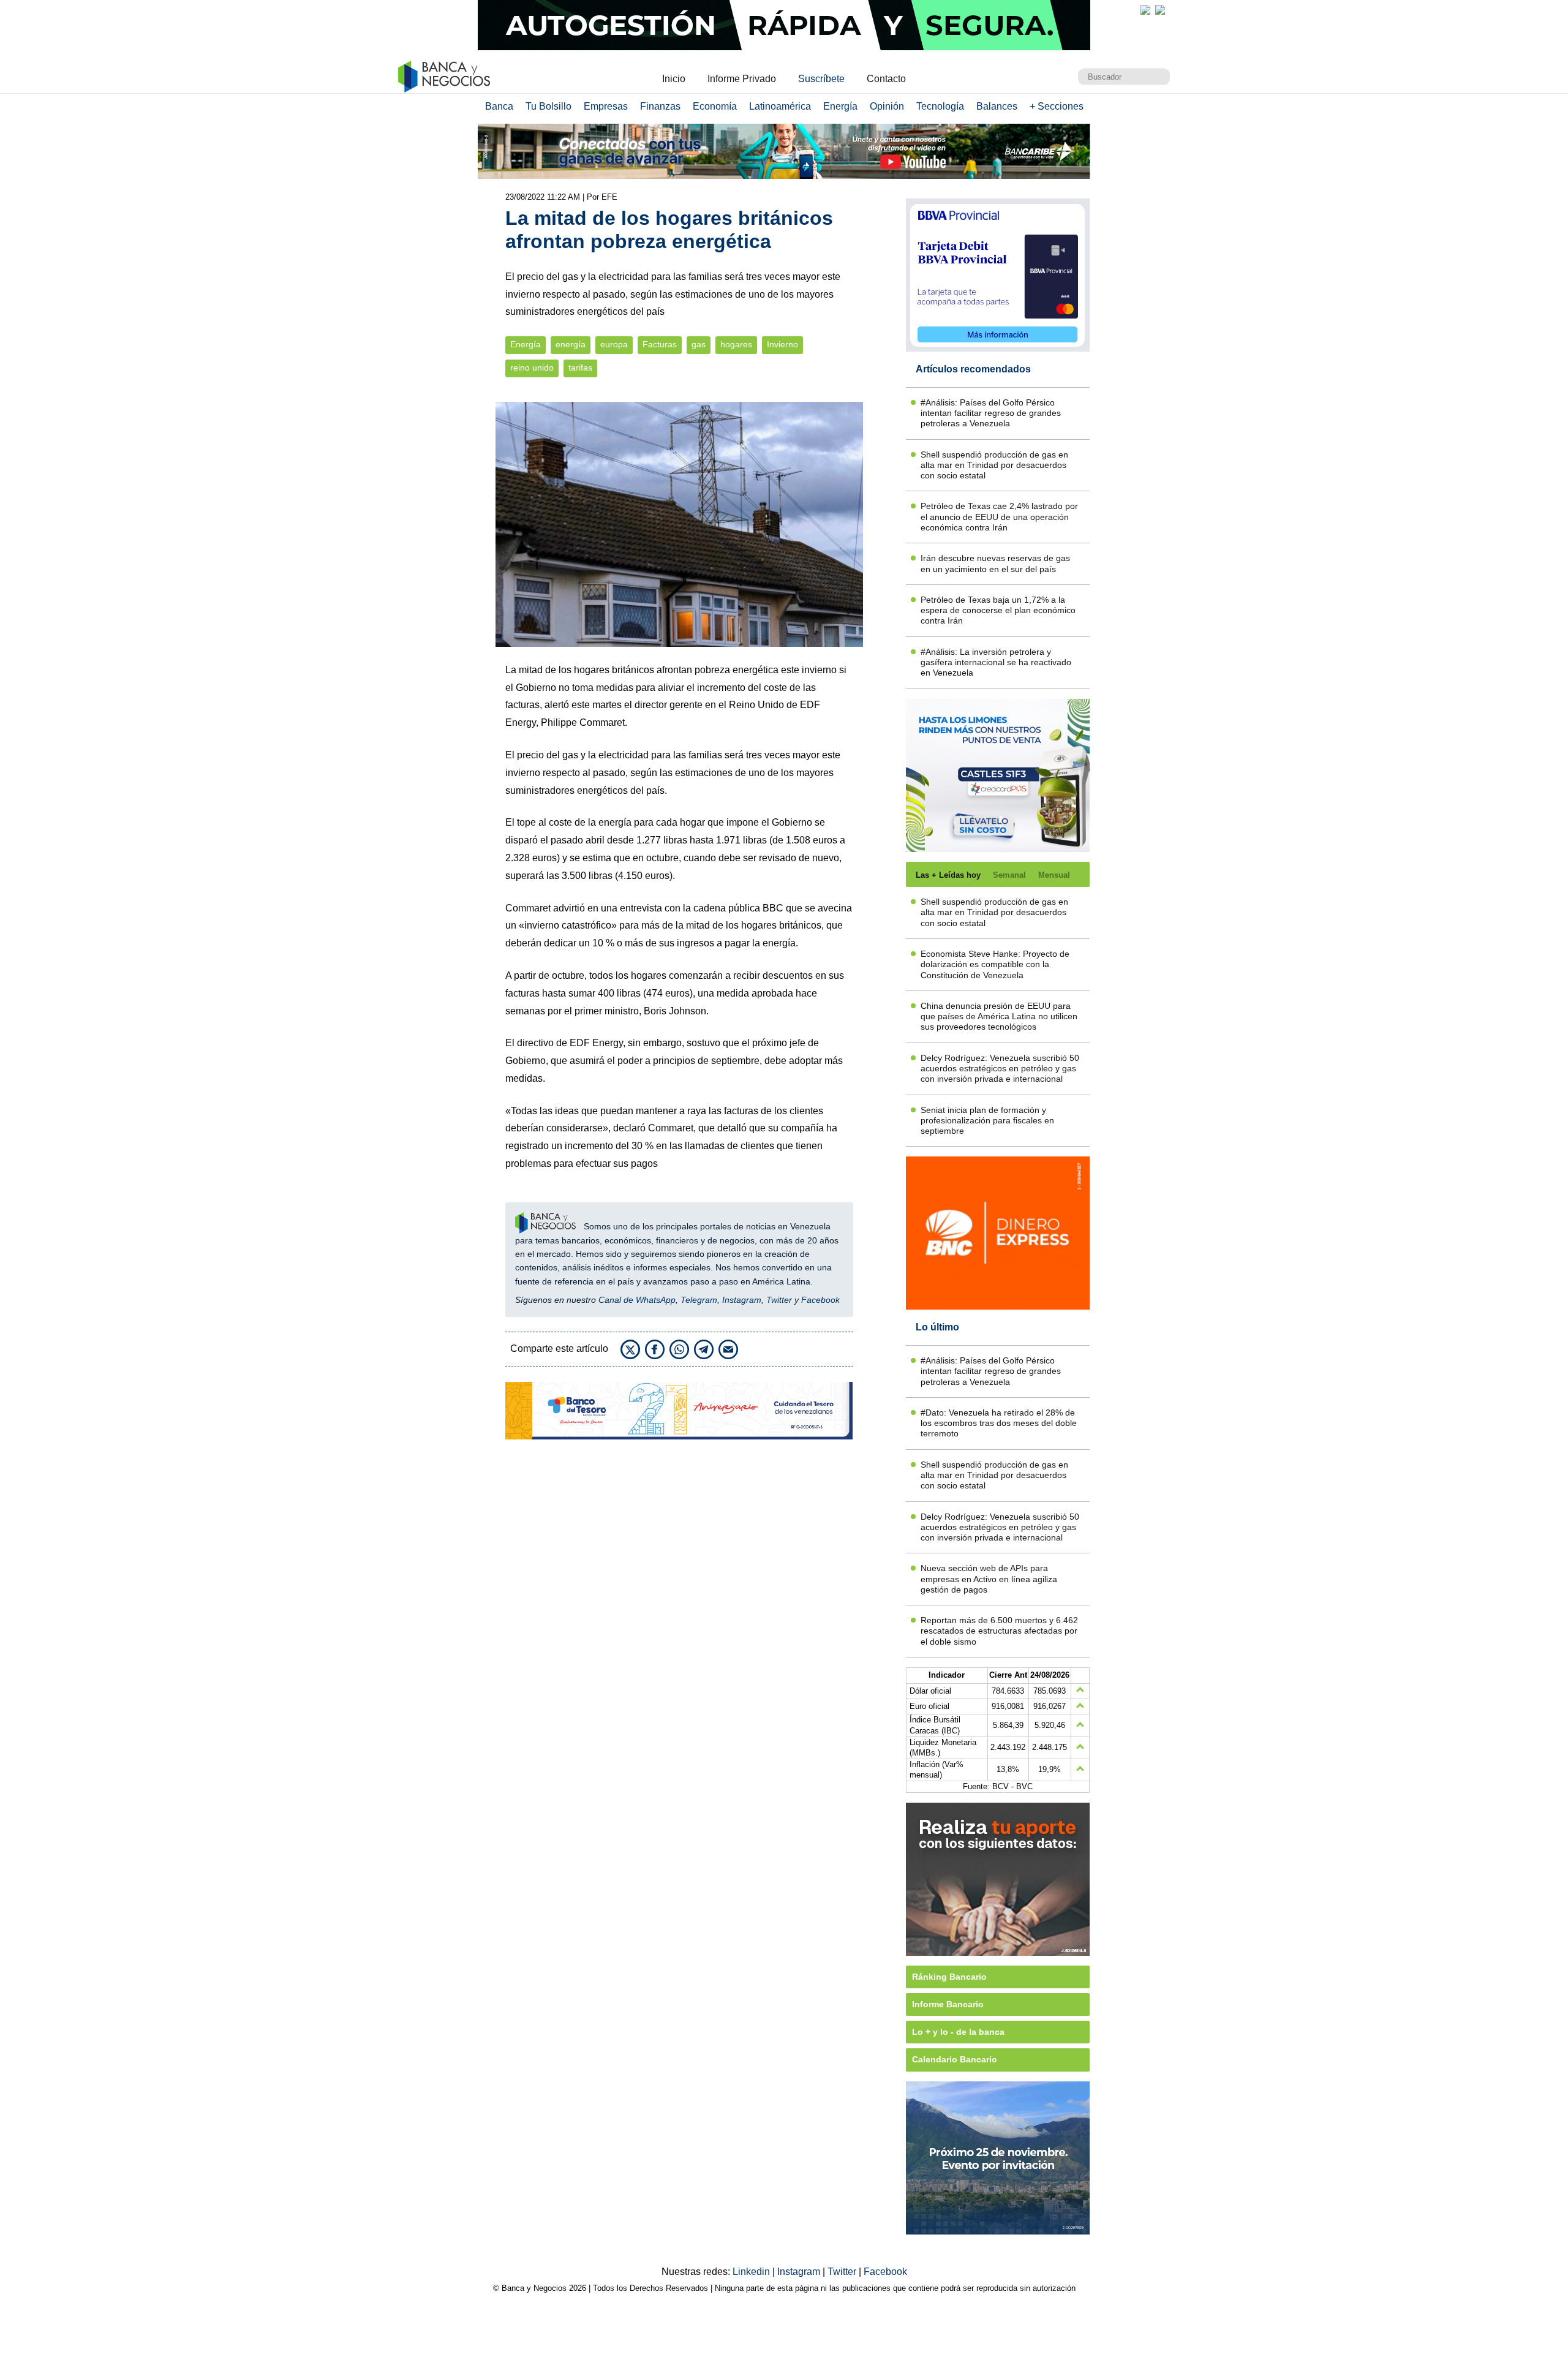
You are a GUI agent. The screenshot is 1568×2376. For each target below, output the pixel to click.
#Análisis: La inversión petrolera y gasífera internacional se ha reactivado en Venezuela (996, 662)
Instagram (742, 1300)
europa (614, 345)
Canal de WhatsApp (637, 1300)
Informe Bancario (948, 2004)
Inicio (674, 79)
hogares (736, 345)
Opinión (887, 106)
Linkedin (752, 2272)
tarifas (580, 368)
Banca (499, 106)
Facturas (660, 345)
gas (699, 345)
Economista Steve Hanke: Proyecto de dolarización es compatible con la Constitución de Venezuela (995, 964)
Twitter (779, 1300)
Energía (840, 106)
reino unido (532, 368)
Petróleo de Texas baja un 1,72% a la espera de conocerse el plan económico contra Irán (998, 610)
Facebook (820, 1300)
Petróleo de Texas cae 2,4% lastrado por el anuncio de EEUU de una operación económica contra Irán (999, 517)
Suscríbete (821, 79)
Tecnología (940, 106)
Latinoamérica (780, 106)
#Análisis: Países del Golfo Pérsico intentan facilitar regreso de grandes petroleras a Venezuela (991, 413)
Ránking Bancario (949, 1977)
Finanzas (660, 106)
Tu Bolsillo (548, 106)
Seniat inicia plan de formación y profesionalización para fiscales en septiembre (987, 1121)
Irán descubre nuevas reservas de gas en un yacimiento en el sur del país (995, 563)
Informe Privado (742, 79)
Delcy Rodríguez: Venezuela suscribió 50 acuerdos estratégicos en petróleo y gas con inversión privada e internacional (1000, 1069)
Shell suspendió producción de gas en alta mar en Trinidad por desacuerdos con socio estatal (994, 465)
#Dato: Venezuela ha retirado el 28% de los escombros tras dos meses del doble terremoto (999, 1423)
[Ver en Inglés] (1145, 10)
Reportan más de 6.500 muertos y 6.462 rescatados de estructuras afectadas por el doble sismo (999, 1631)
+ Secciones (1057, 106)
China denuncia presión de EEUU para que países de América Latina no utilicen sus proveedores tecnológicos (999, 1016)
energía (571, 345)
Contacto (886, 79)
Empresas (606, 106)
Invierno (782, 345)
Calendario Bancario (955, 2059)
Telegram (699, 1300)
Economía (715, 106)
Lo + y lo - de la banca (958, 2032)
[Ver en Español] (1160, 10)
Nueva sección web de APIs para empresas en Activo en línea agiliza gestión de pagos (989, 1579)
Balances (997, 106)
